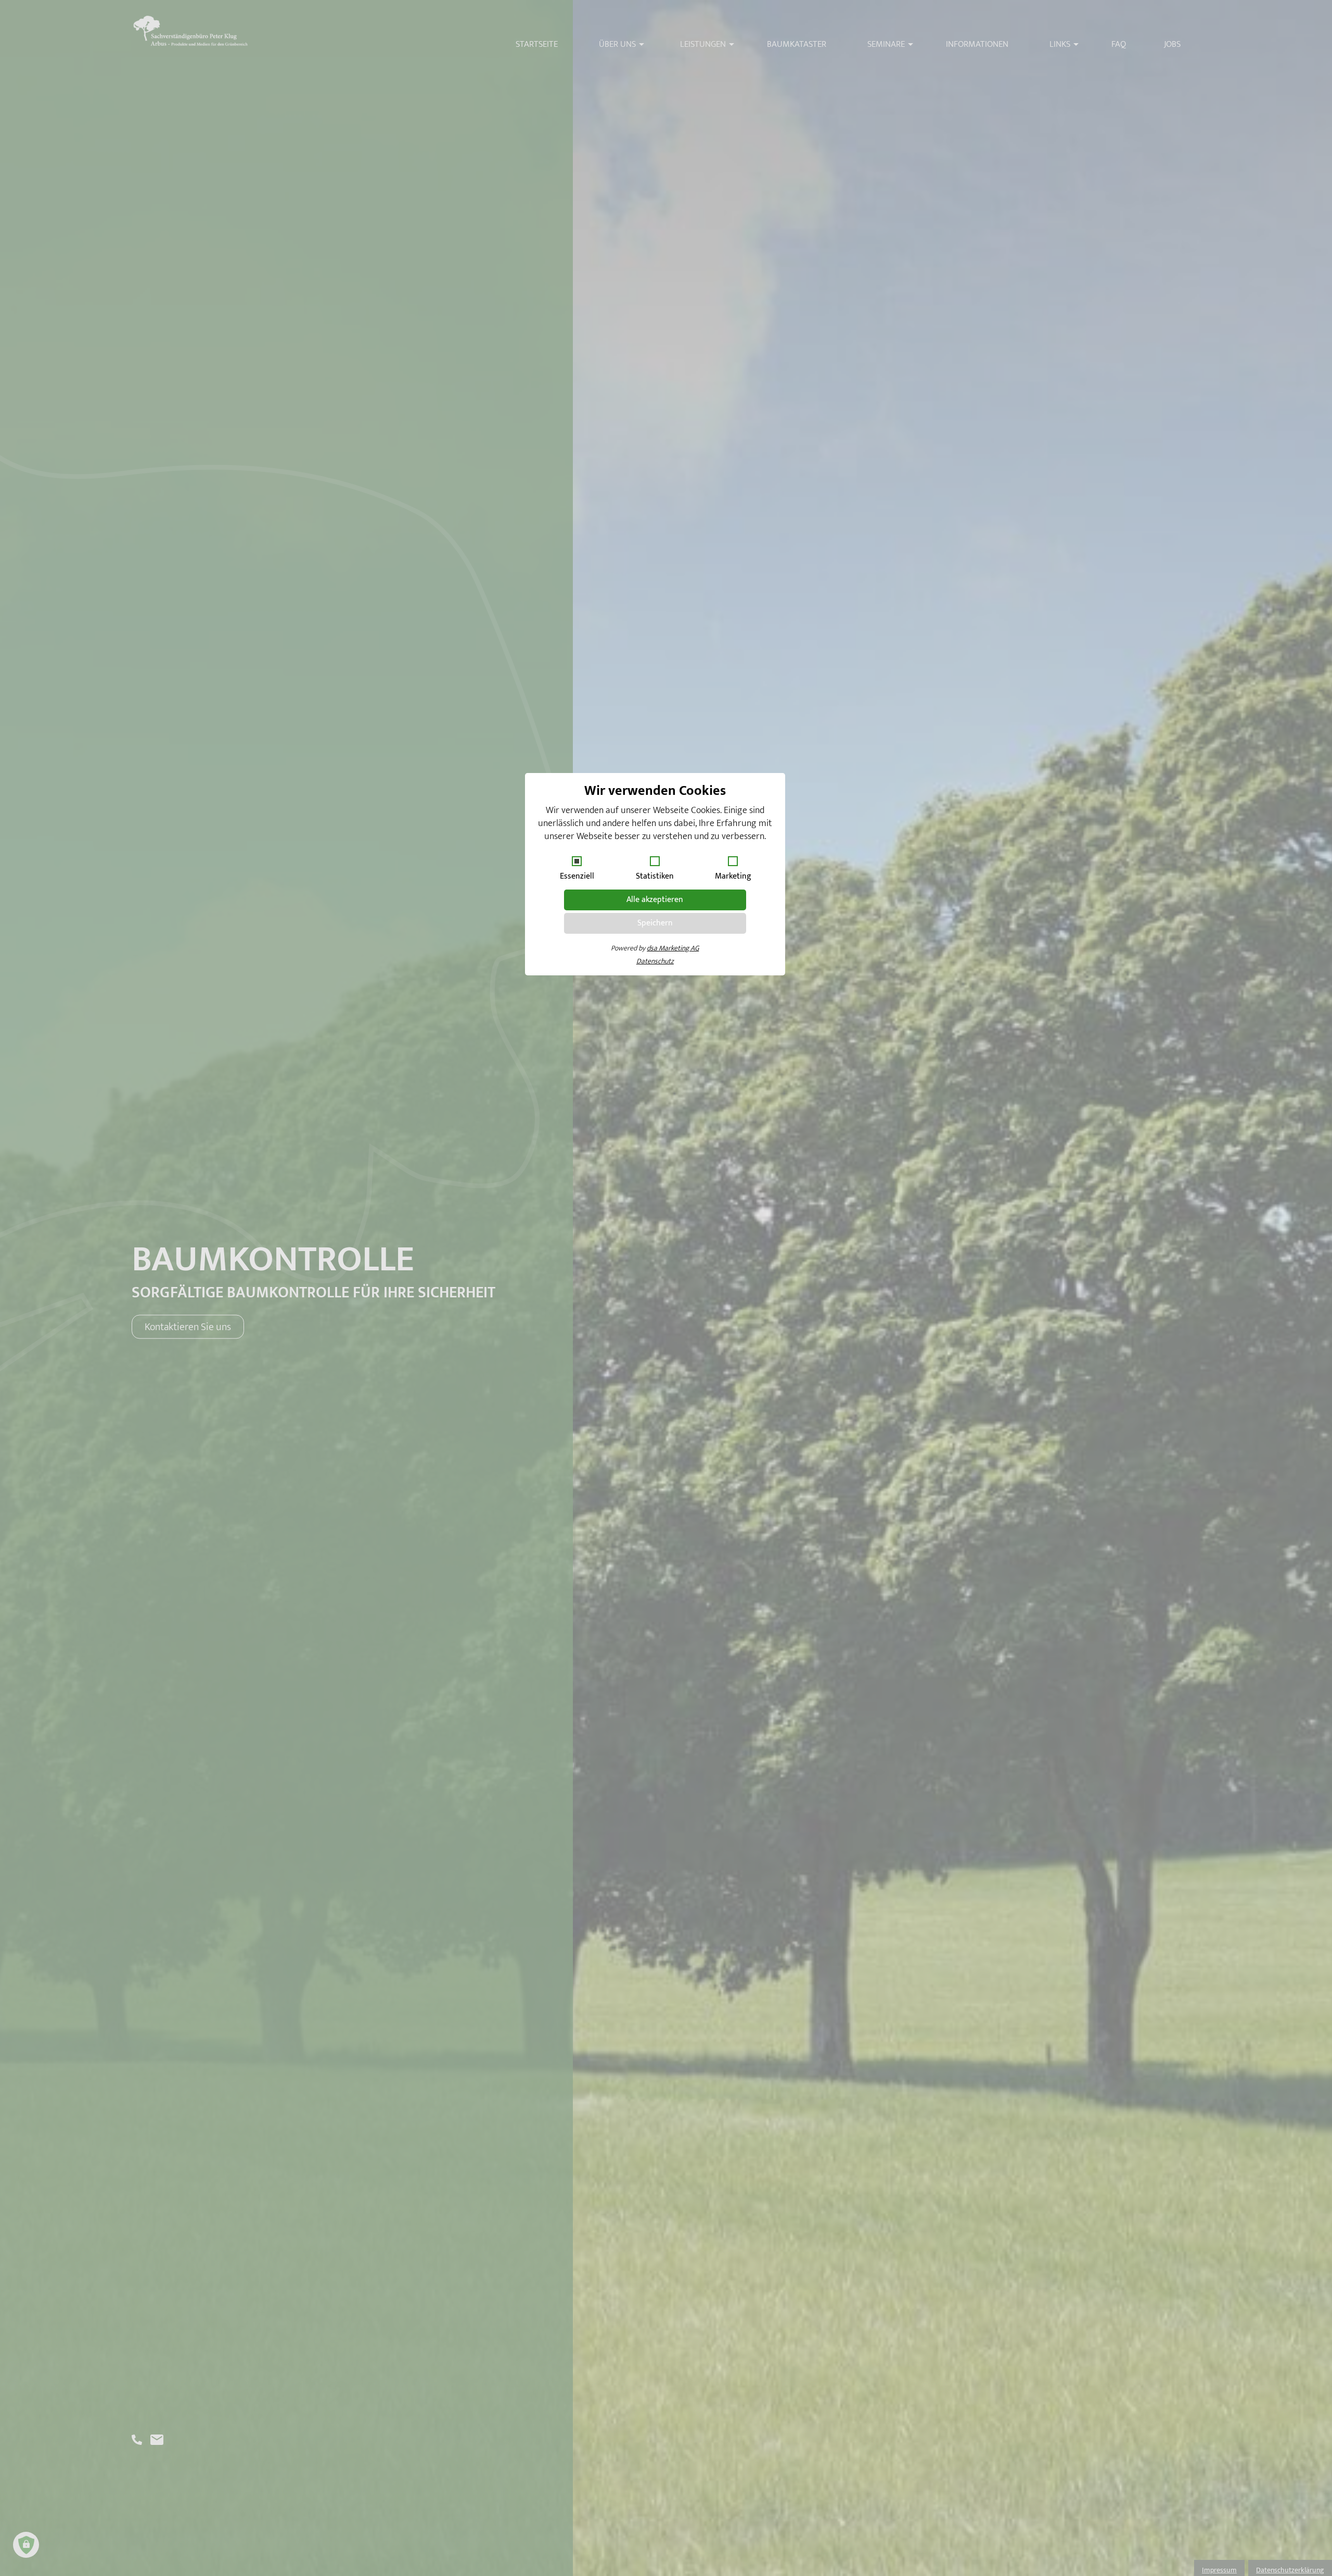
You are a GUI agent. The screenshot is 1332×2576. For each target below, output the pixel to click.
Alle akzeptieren (655, 900)
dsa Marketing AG (673, 948)
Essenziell (577, 876)
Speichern (655, 923)
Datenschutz (655, 961)
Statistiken (655, 876)
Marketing (733, 876)
